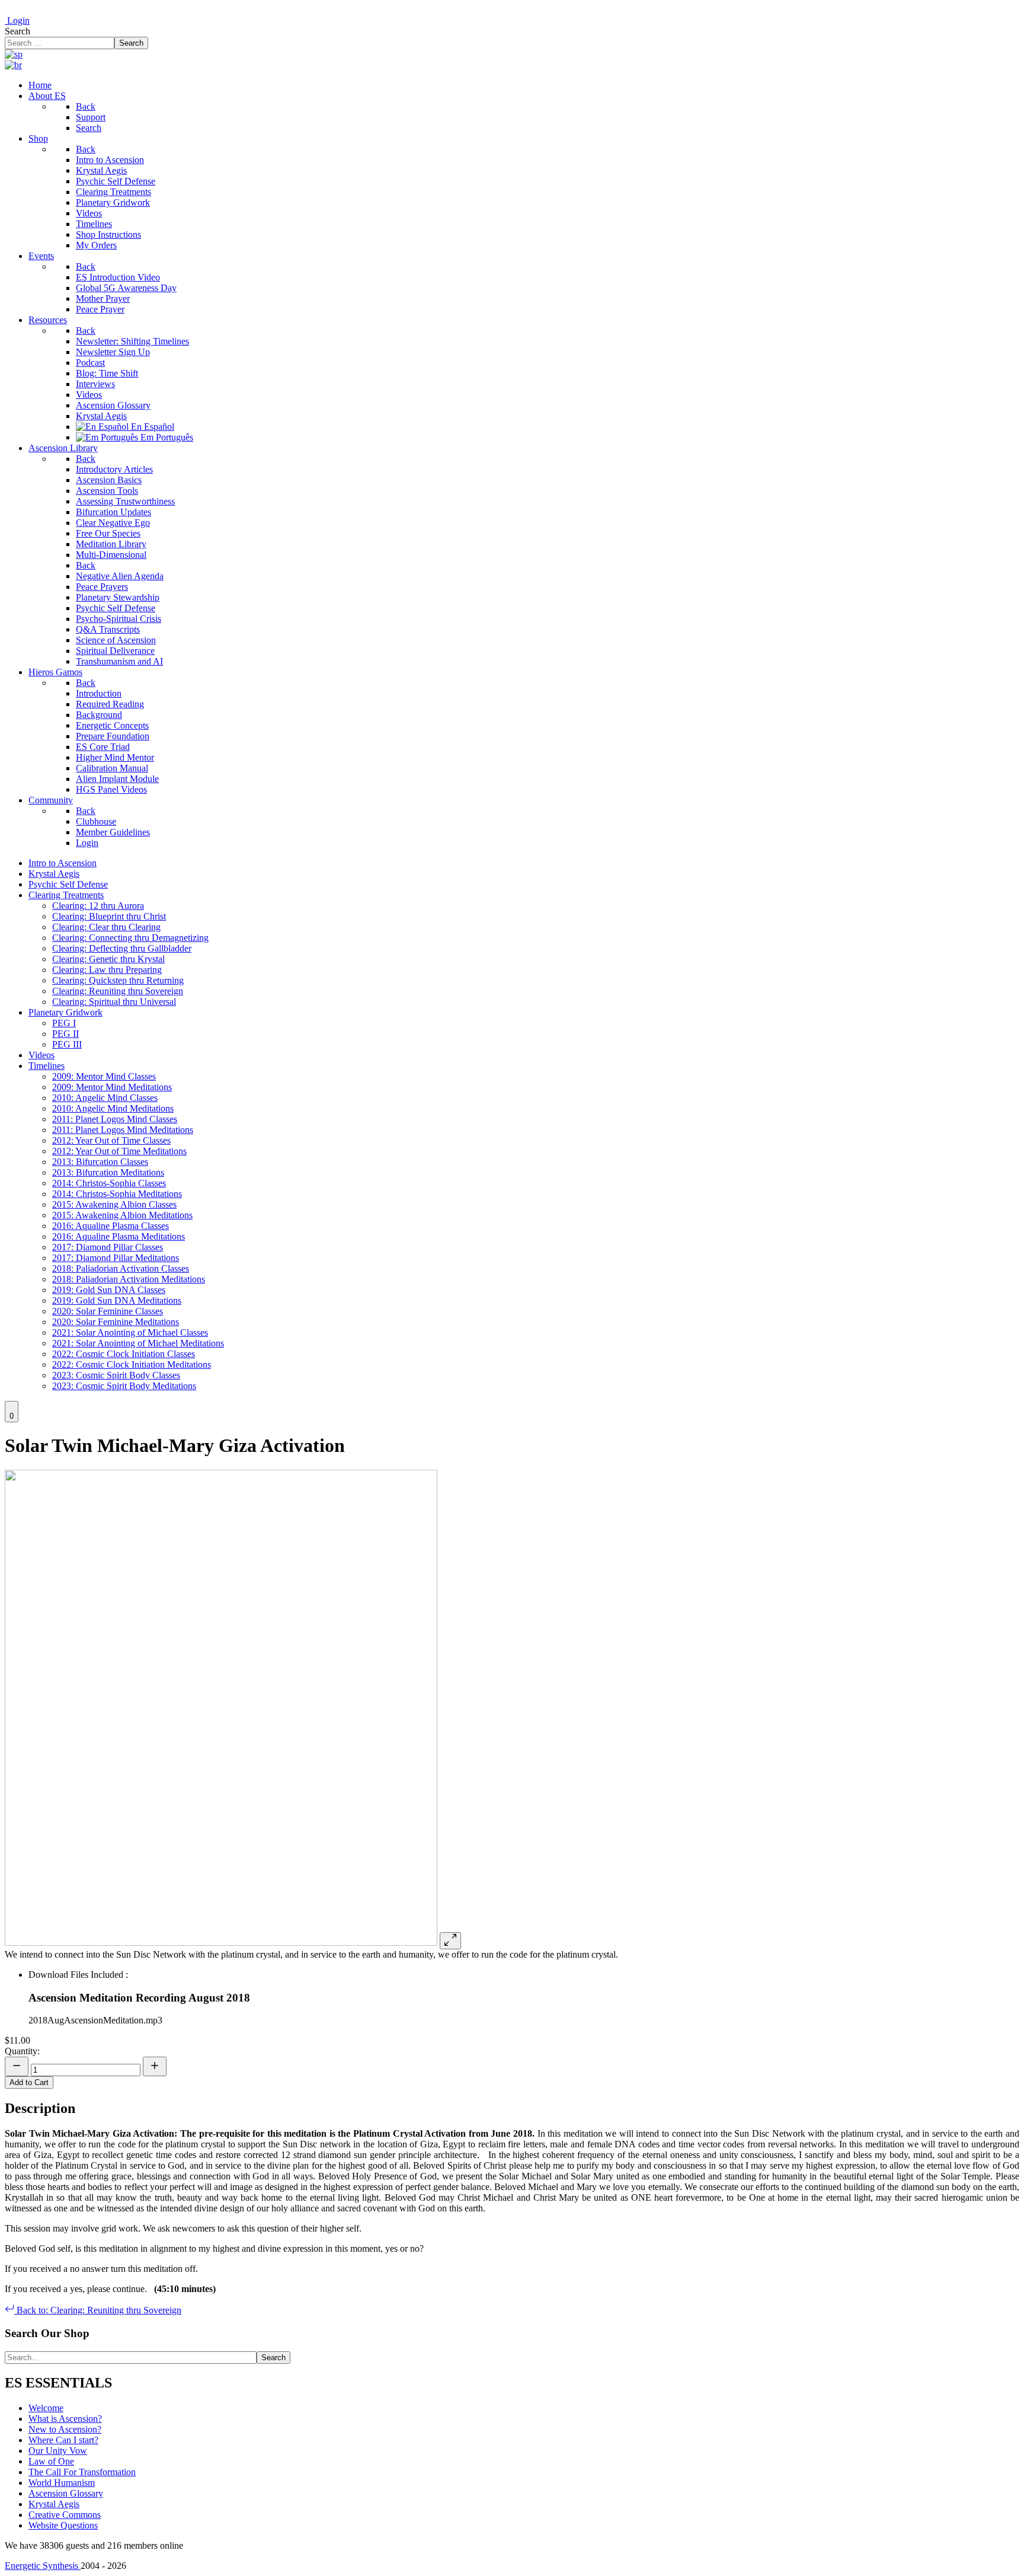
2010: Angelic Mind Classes (105, 1098)
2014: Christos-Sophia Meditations (117, 1194)
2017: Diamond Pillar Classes (108, 1247)
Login (17, 20)
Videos (41, 1055)
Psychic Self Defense (68, 884)
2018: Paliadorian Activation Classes (121, 1268)
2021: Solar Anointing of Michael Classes (130, 1332)
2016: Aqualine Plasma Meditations (119, 1236)
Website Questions (63, 2525)
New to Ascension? (65, 2429)
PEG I (64, 1023)
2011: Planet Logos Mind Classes (115, 1119)
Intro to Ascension (63, 863)
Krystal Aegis (54, 874)
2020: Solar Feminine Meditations (116, 1322)
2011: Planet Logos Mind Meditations (123, 1130)
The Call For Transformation (82, 2472)
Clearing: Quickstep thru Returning (118, 980)
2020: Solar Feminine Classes (108, 1311)
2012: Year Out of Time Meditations (119, 1151)
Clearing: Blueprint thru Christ (109, 916)
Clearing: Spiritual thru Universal (114, 1002)
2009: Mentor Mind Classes (104, 1076)
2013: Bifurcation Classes (100, 1162)
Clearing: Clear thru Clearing (106, 927)
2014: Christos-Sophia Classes (109, 1183)
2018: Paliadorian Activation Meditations (129, 1279)
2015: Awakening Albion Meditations (122, 1215)
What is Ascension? (65, 2419)
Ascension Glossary (66, 2493)
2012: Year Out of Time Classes (111, 1140)
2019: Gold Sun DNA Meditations (117, 1300)
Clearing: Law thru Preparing (107, 970)
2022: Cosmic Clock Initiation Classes (124, 1354)
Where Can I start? (63, 2440)
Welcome (46, 2408)
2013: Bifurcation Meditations (108, 1172)
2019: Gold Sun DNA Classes (109, 1290)
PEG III (67, 1044)
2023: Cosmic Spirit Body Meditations (124, 1386)
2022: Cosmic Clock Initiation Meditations (132, 1364)
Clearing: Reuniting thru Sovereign (118, 991)
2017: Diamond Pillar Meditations (116, 1258)
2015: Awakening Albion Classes (114, 1204)
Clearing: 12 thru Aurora (98, 906)
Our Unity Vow (58, 2451)
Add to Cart (29, 2082)
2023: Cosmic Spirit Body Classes (116, 1375)
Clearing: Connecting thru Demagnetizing (130, 938)
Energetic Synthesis (43, 2566)
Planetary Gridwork (65, 1012)
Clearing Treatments (66, 895)
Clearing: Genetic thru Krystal (108, 959)
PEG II (65, 1034)
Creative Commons (65, 2515)
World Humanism (62, 2483)
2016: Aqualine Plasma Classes (111, 1226)
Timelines (47, 1066)
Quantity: (22, 2051)
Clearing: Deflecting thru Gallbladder (122, 948)
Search (17, 31)
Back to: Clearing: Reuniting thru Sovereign (98, 2310)
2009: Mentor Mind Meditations (112, 1087)
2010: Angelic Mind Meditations (113, 1108)
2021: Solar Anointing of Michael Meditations (138, 1343)
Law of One (51, 2461)
